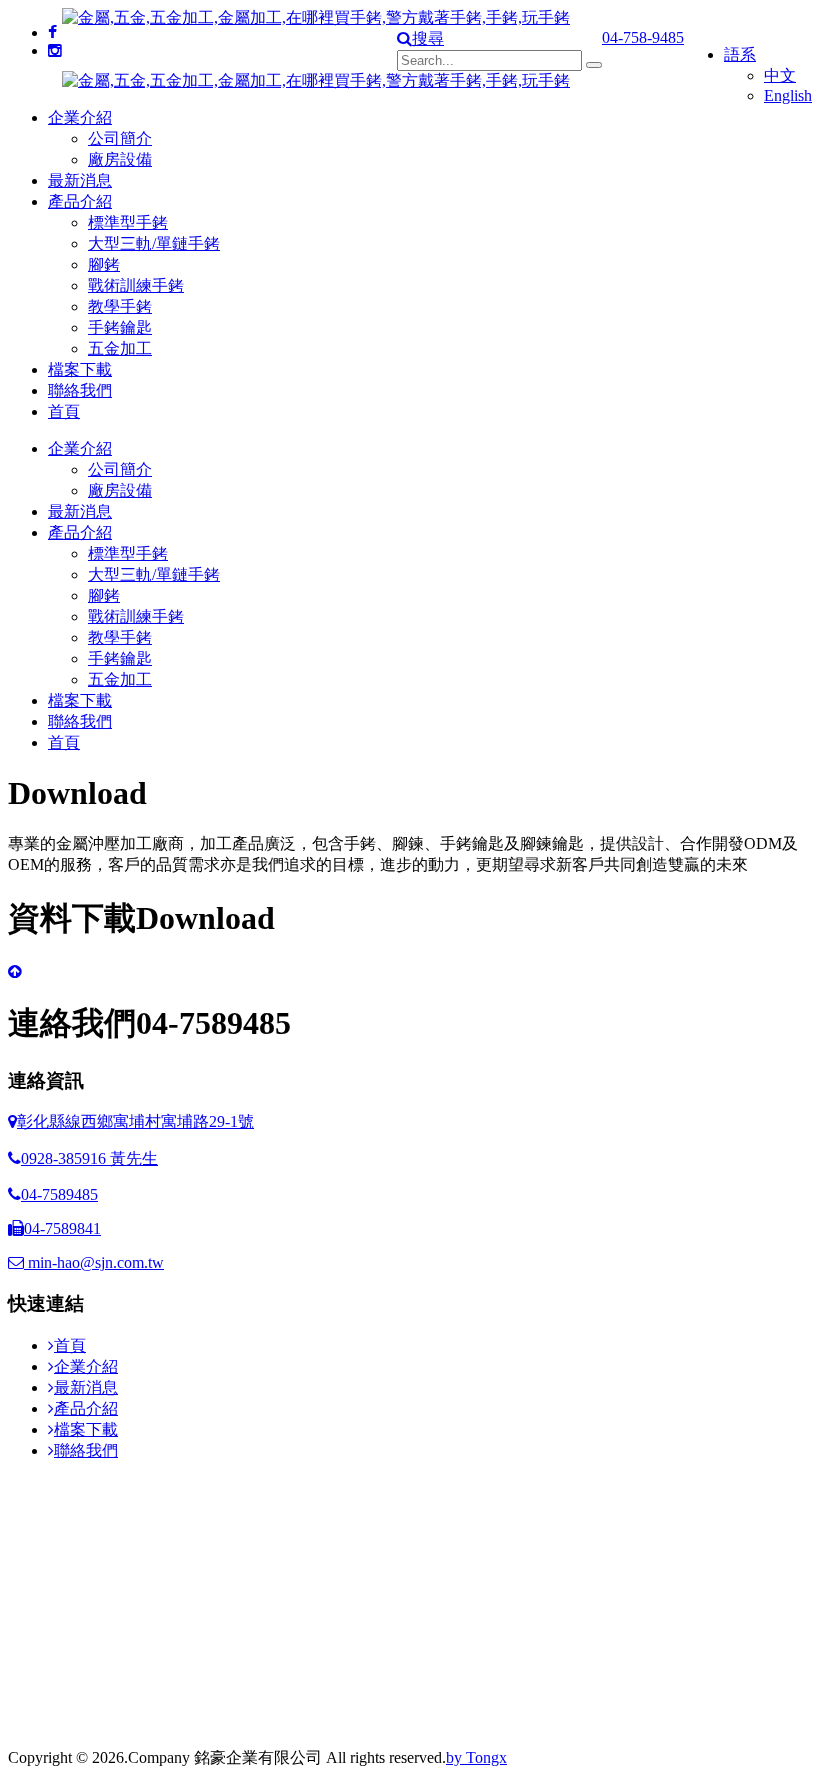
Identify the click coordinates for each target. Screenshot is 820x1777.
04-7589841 (62, 1228)
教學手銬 (120, 306)
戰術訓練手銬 (136, 285)
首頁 (64, 411)
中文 (780, 75)
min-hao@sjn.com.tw (94, 1262)
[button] (420, 38)
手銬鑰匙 (120, 327)
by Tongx (476, 1757)
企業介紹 (80, 117)
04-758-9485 (643, 37)
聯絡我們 (80, 390)
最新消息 (80, 180)
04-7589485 (59, 1194)
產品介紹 (80, 201)
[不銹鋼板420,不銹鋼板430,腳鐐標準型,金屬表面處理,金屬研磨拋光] (55, 50)
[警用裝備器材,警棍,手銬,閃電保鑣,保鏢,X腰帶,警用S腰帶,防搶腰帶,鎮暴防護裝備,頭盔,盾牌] (15, 971)
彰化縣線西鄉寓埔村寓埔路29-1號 (135, 1121)
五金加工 (120, 348)
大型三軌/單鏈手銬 (154, 243)
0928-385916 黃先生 (89, 1158)
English (788, 95)
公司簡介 (120, 138)
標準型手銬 (128, 222)
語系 (740, 54)
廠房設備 (120, 159)
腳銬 (104, 264)
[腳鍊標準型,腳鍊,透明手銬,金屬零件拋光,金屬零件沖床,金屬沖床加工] (52, 32)
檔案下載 (80, 369)
